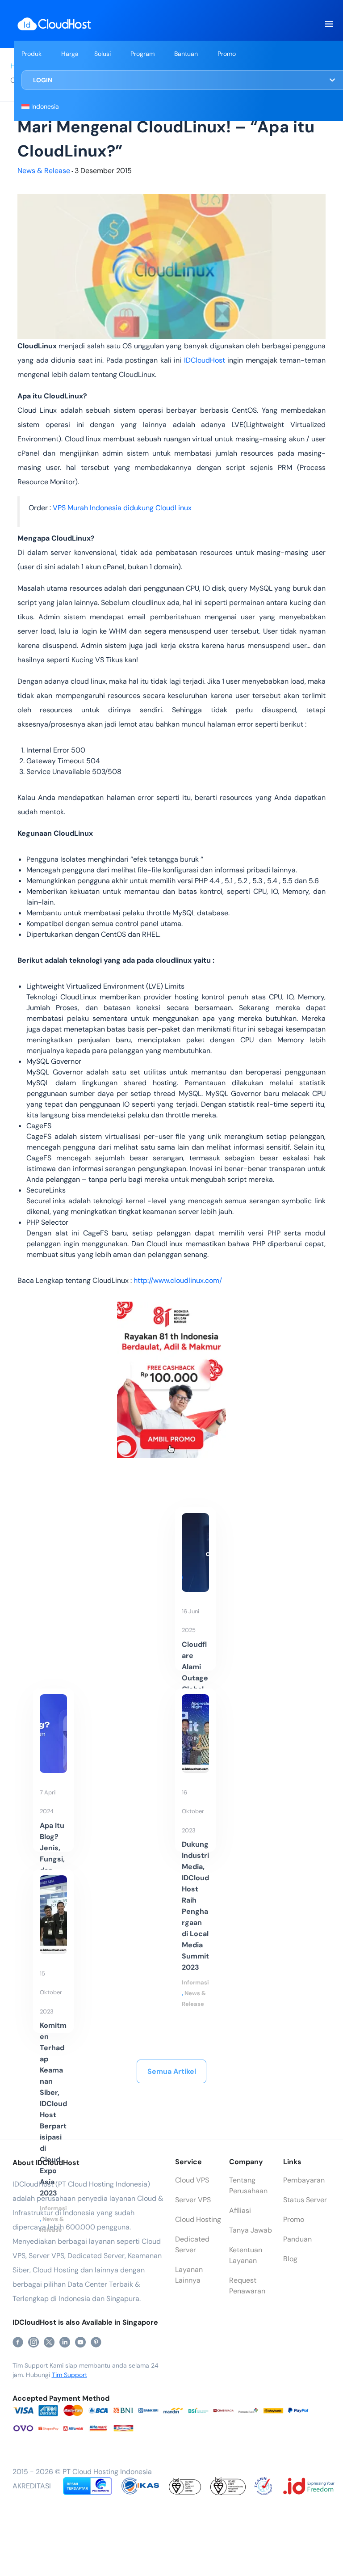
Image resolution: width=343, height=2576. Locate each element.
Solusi (102, 54)
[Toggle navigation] (329, 24)
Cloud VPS (192, 2180)
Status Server (305, 2200)
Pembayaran (304, 2180)
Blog (290, 2259)
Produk (31, 54)
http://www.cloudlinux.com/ (178, 1280)
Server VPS (193, 2200)
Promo (227, 54)
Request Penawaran (247, 2286)
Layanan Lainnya (189, 2275)
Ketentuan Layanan (246, 2255)
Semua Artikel (172, 2071)
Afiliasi (240, 2210)
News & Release (44, 171)
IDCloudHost (205, 360)
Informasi (195, 1982)
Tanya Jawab (251, 2230)
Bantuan (186, 54)
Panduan (297, 2239)
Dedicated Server (192, 2244)
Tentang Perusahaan (248, 2185)
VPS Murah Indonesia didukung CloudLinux (123, 508)
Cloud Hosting (198, 2219)
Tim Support (69, 2375)
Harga (70, 54)
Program (142, 54)
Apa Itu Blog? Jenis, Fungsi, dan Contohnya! (53, 1859)
